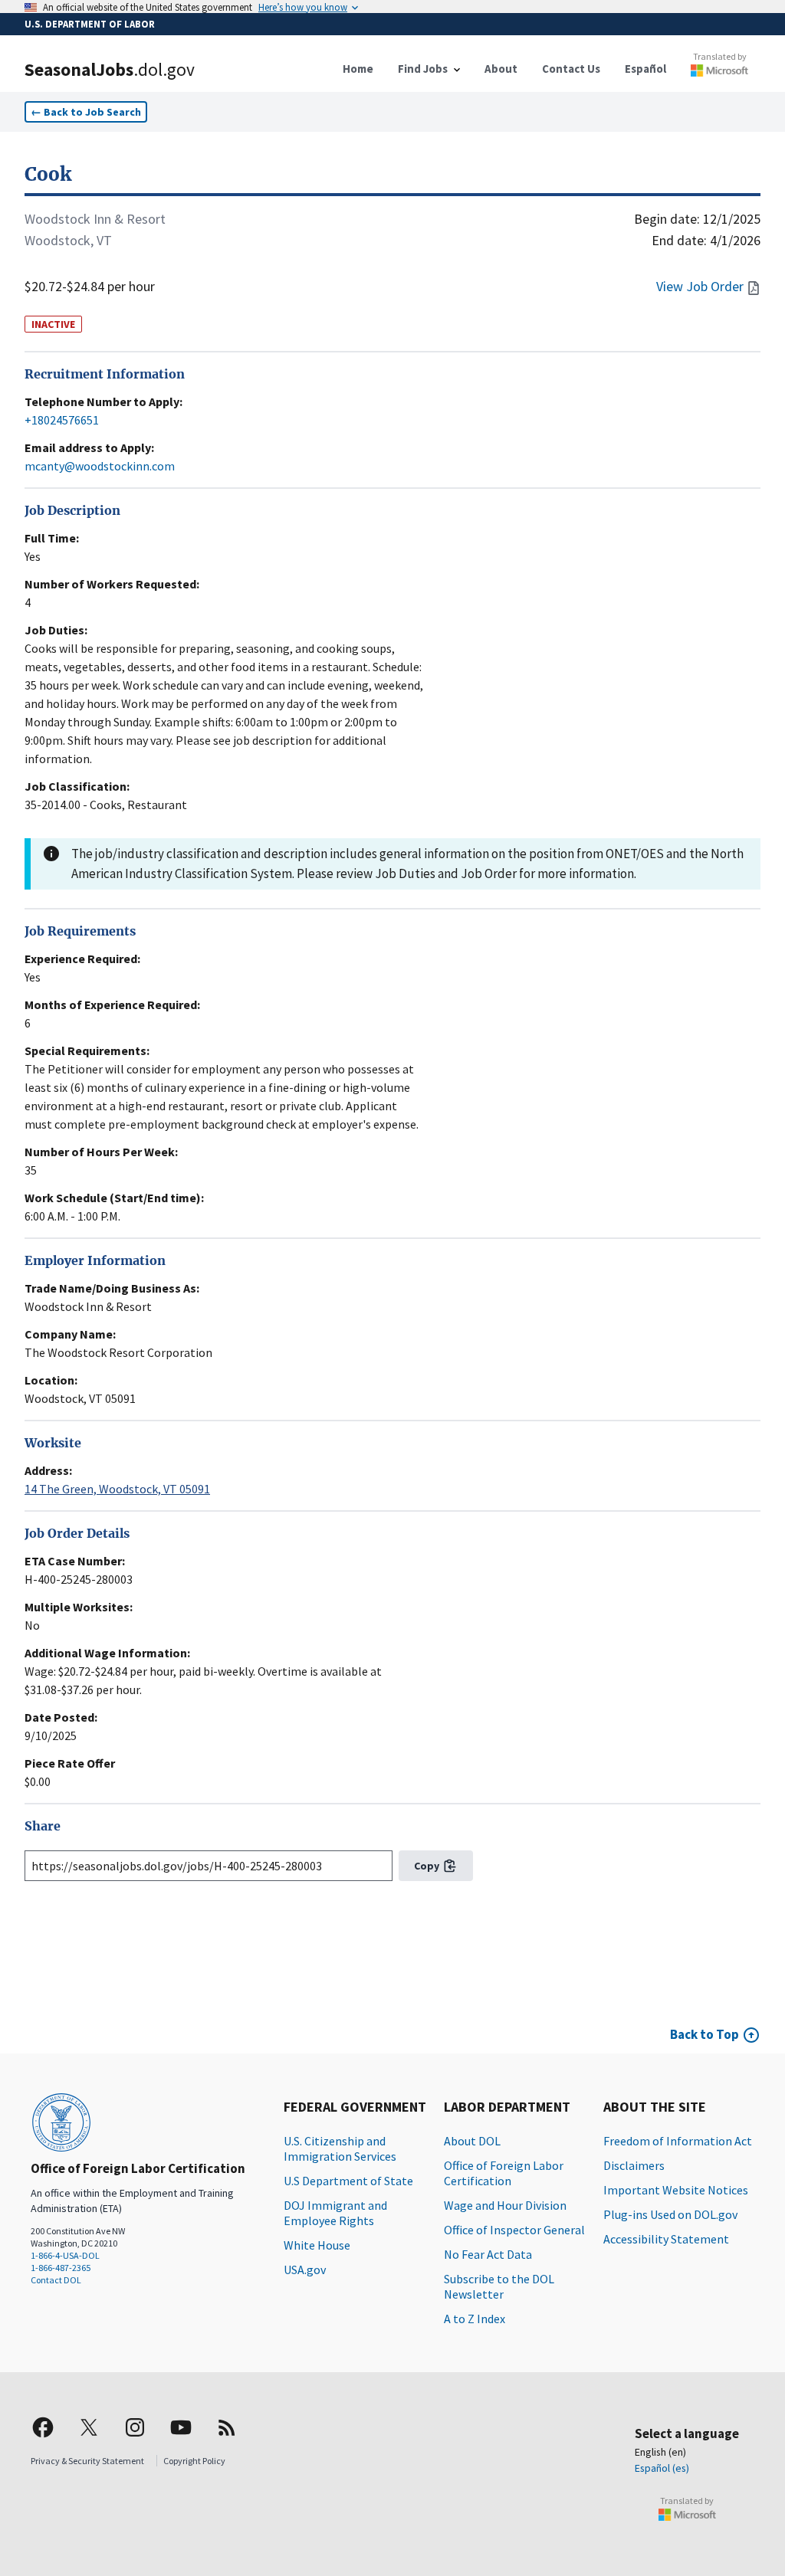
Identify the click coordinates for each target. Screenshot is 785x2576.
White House (317, 2245)
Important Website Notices (676, 2190)
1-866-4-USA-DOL (65, 2255)
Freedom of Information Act (678, 2141)
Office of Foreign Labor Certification (504, 2173)
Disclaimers (634, 2165)
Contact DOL (56, 2280)
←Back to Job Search (86, 112)
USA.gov (305, 2270)
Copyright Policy (194, 2461)
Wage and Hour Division (505, 2205)
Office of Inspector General (514, 2230)
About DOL (472, 2141)
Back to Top (705, 2034)
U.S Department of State (348, 2181)
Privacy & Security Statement (87, 2461)
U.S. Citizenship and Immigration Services (340, 2148)
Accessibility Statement (666, 2239)
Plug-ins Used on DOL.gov (670, 2214)
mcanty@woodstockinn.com (100, 466)
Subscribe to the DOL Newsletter (499, 2286)
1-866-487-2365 (61, 2268)
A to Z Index (475, 2319)
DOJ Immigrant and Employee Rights (335, 2213)
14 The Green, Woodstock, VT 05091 (117, 1489)
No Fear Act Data (488, 2254)
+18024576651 (62, 420)
